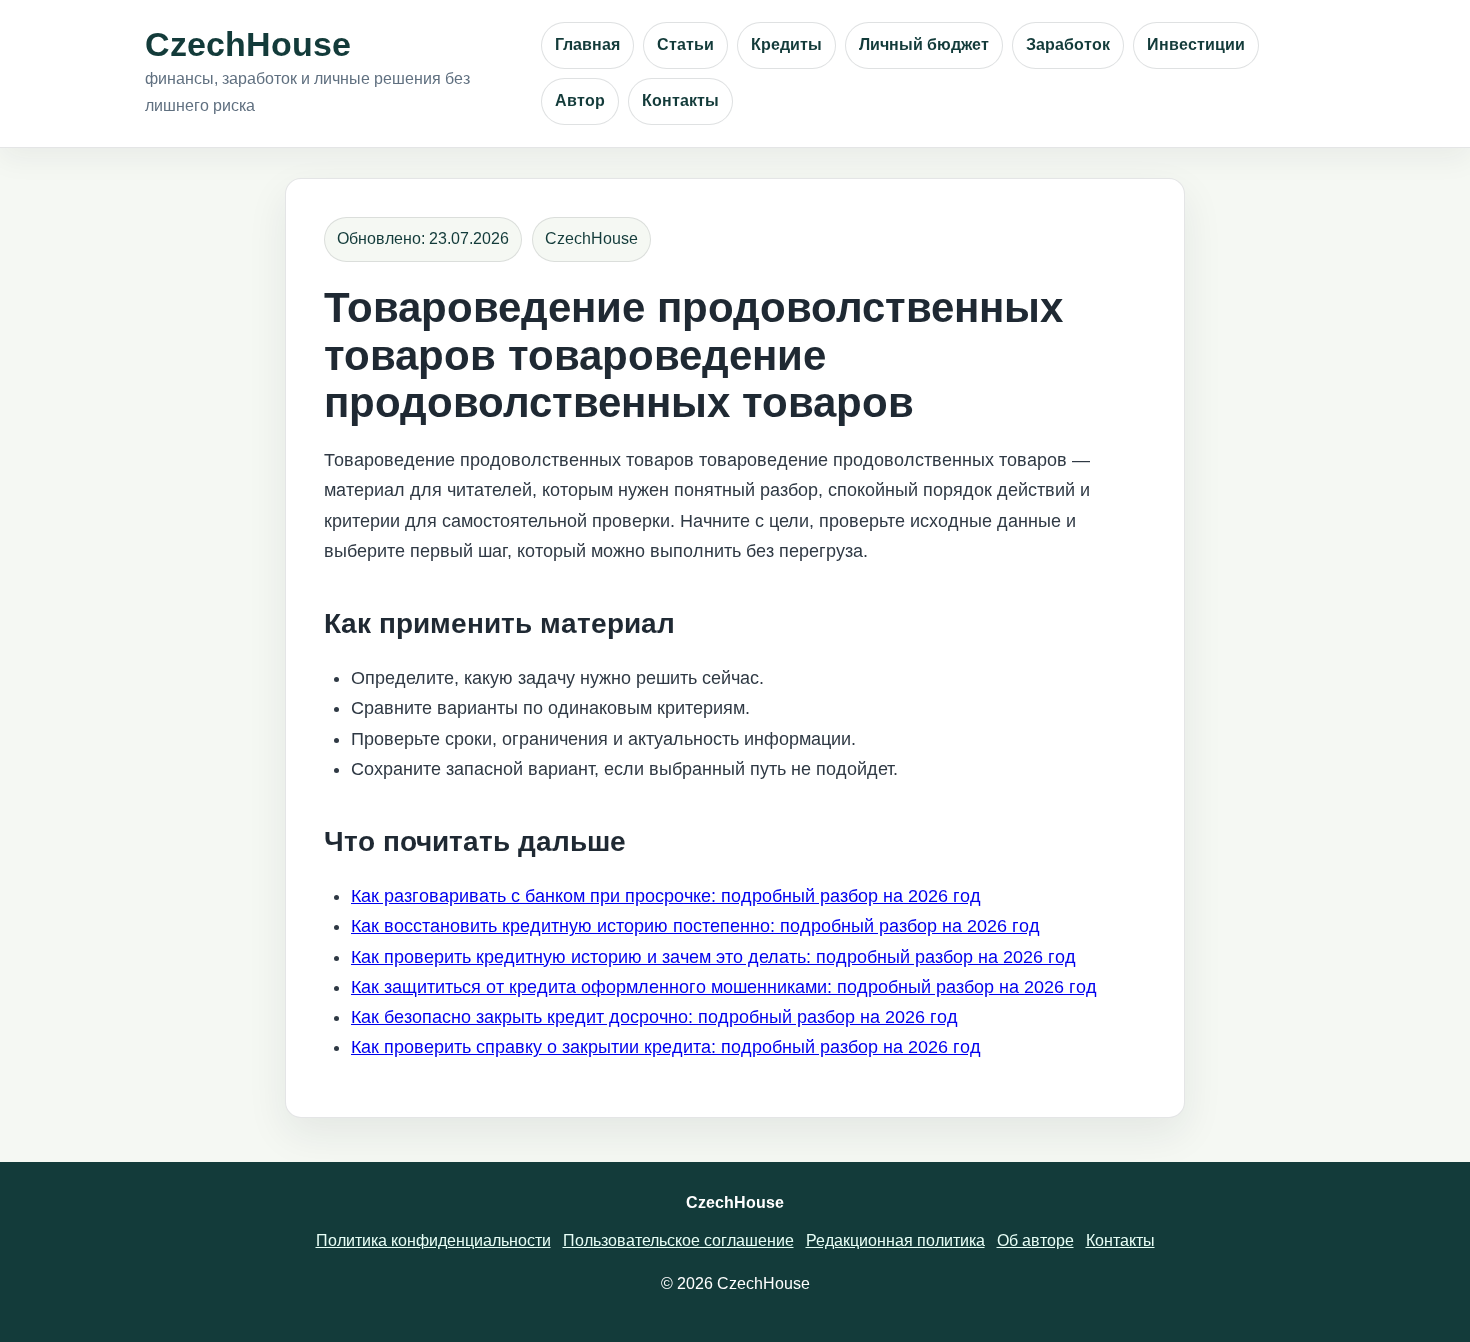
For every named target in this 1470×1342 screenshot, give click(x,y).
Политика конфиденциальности (433, 1240)
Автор (580, 100)
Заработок (1068, 44)
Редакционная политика (895, 1240)
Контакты (680, 100)
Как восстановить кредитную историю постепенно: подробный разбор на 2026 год (695, 926)
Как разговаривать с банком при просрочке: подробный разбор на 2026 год (666, 896)
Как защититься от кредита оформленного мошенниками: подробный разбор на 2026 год (724, 987)
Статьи (685, 44)
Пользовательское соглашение (678, 1240)
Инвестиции (1196, 44)
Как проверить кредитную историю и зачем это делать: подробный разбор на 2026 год (713, 957)
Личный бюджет (924, 44)
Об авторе (1035, 1240)
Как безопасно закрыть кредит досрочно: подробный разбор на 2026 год (654, 1017)
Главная (587, 44)
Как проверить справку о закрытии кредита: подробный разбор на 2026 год (666, 1047)
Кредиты (786, 44)
